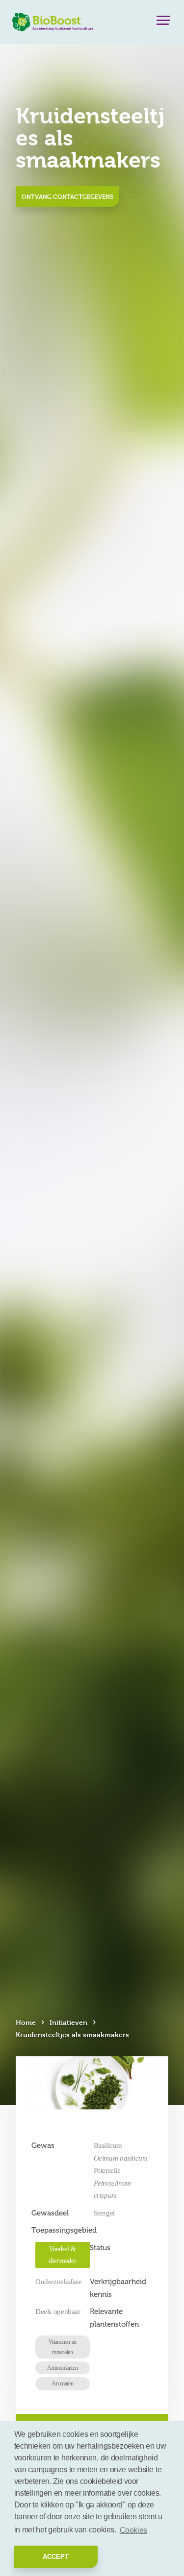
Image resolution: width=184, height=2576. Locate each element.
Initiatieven (68, 2022)
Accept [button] (56, 2557)
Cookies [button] (133, 2530)
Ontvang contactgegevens (67, 196)
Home (26, 2022)
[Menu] (163, 23)
